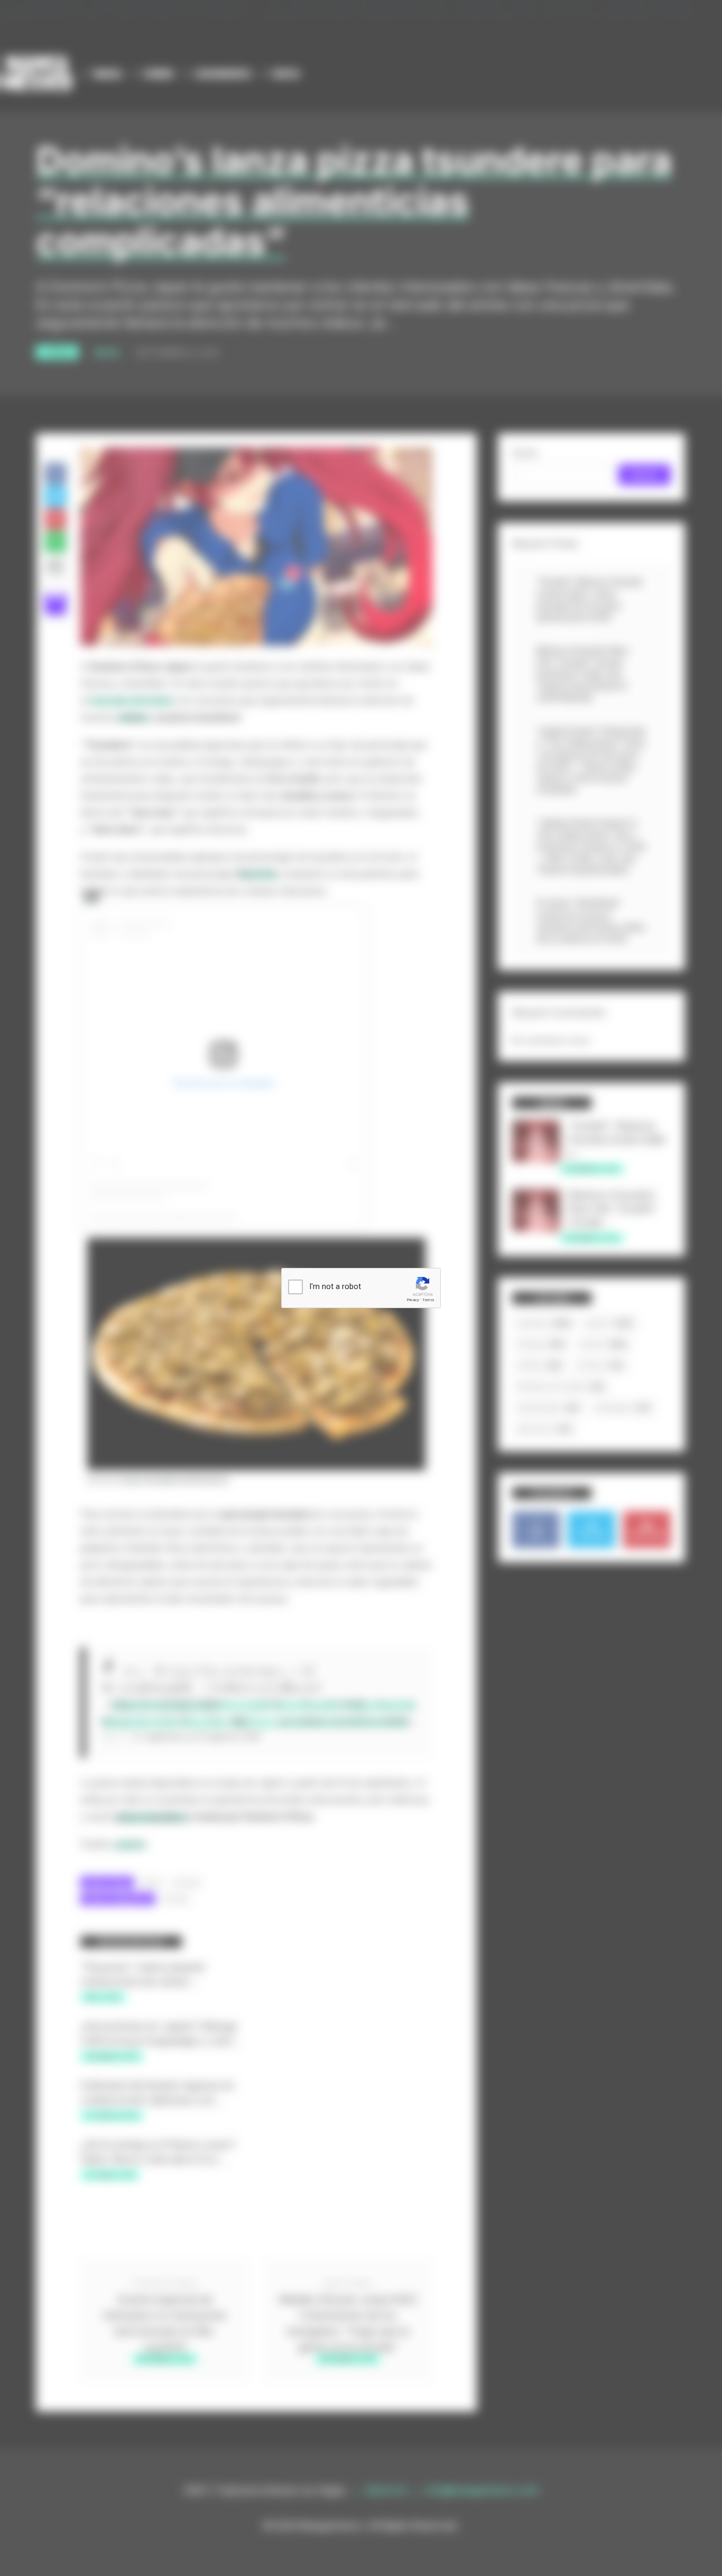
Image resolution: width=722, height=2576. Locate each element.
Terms (428, 1300)
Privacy (413, 1300)
